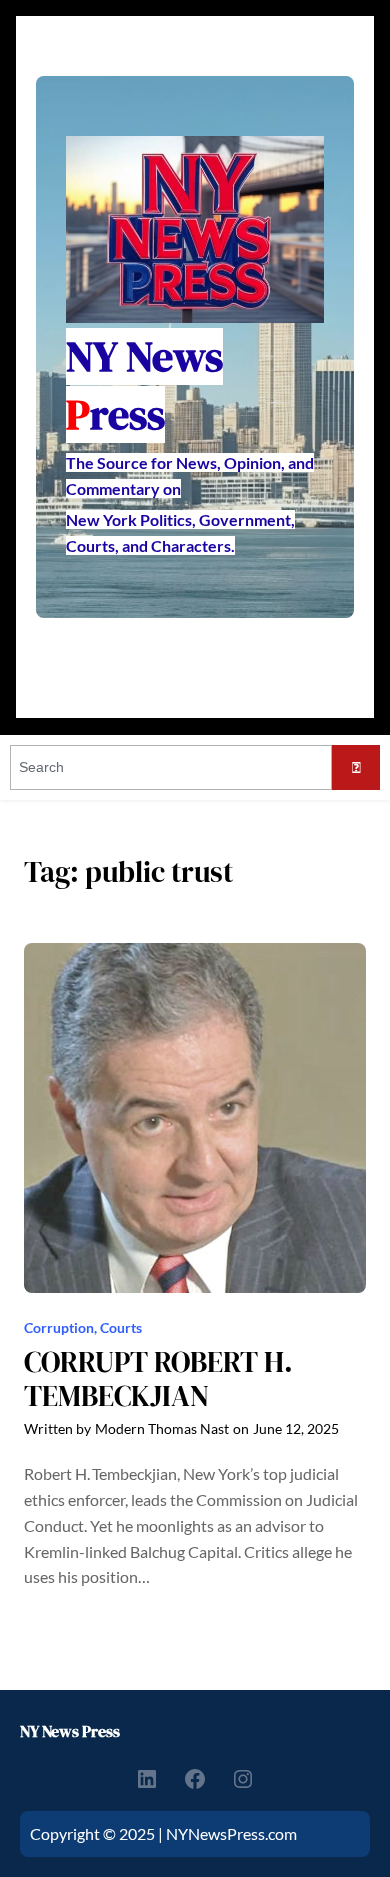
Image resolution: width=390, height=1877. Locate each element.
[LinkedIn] (147, 1779)
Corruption (59, 1327)
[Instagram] (243, 1779)
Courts (121, 1327)
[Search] (356, 767)
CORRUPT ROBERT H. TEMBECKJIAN (158, 1379)
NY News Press (70, 1731)
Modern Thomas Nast (162, 1428)
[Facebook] (195, 1779)
